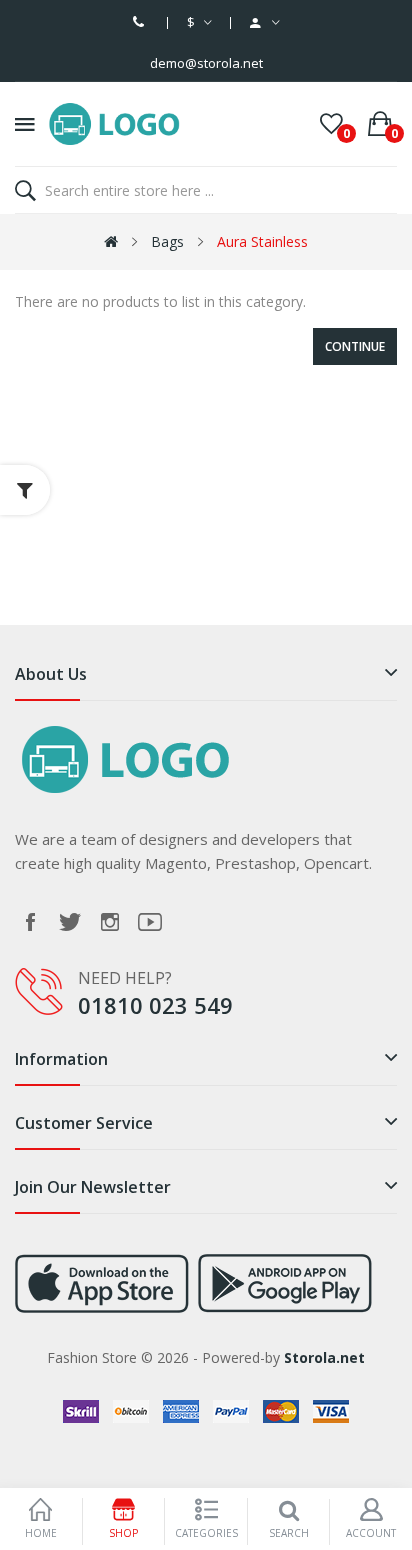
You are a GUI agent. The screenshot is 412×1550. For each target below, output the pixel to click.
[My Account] (265, 23)
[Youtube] (150, 922)
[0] (331, 124)
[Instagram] (110, 922)
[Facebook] (30, 922)
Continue (355, 346)
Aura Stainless (262, 241)
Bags (167, 241)
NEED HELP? (125, 978)
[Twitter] (70, 922)
